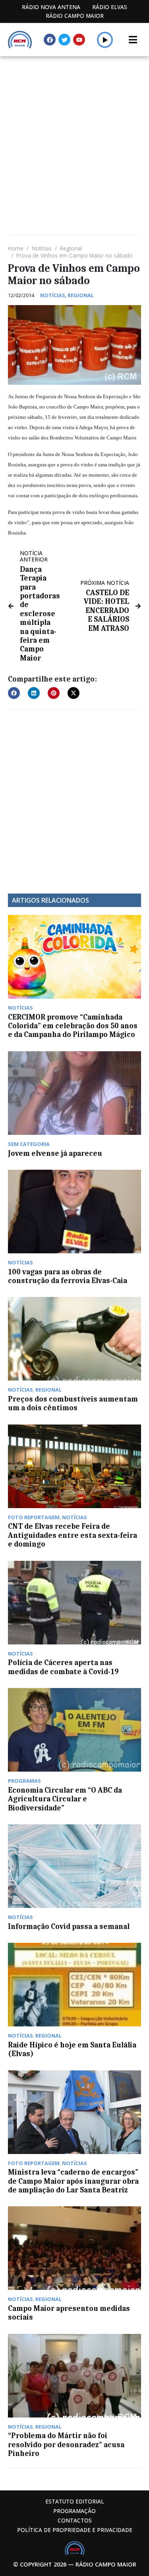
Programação (74, 2511)
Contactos (75, 2520)
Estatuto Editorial (75, 2501)
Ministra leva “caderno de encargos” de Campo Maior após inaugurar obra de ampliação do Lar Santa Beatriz (73, 2181)
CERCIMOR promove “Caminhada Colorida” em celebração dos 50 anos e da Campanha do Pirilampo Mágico (73, 1026)
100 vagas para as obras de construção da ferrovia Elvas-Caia (68, 1276)
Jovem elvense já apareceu (55, 1153)
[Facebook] (50, 40)
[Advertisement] (74, 135)
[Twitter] (64, 40)
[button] (105, 40)
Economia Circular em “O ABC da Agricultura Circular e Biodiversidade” (65, 1799)
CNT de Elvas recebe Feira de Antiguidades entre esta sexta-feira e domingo (73, 1535)
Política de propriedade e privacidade (75, 2530)
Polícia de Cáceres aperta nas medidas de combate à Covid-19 (63, 1667)
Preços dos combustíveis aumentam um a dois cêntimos (73, 1404)
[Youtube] (79, 40)
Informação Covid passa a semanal (69, 1927)
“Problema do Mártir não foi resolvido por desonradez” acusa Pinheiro (66, 2445)
